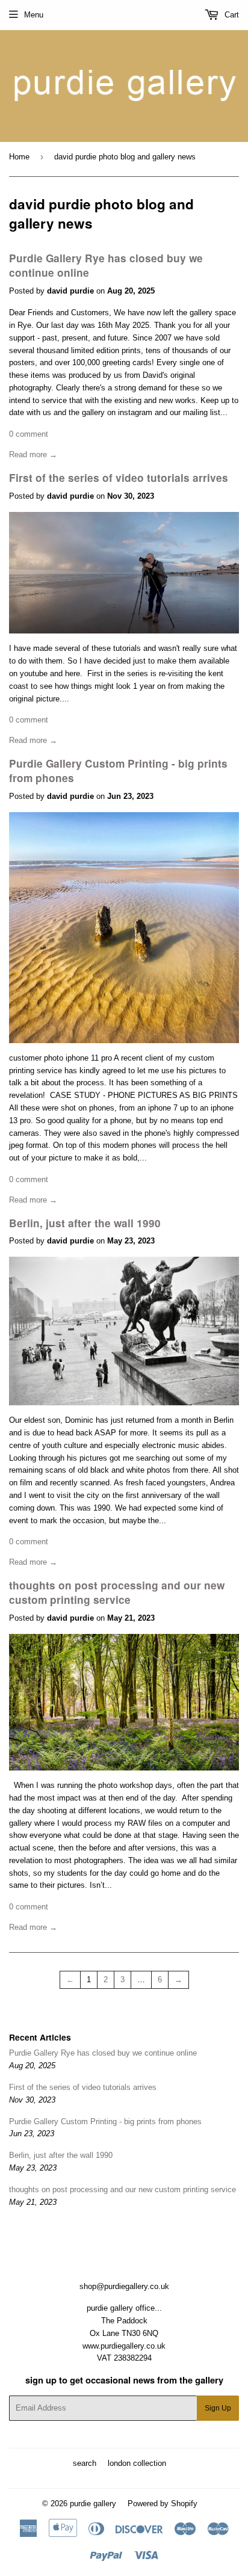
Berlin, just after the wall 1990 (85, 1223)
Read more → (33, 454)
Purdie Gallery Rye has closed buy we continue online (103, 2053)
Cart (231, 15)
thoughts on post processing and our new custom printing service (117, 1592)
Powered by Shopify (163, 2504)
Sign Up (218, 2408)
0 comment (29, 434)
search (85, 2463)
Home (19, 157)
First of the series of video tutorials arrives (119, 478)
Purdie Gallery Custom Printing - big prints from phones (105, 2122)
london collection (137, 2463)
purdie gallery (93, 2504)
